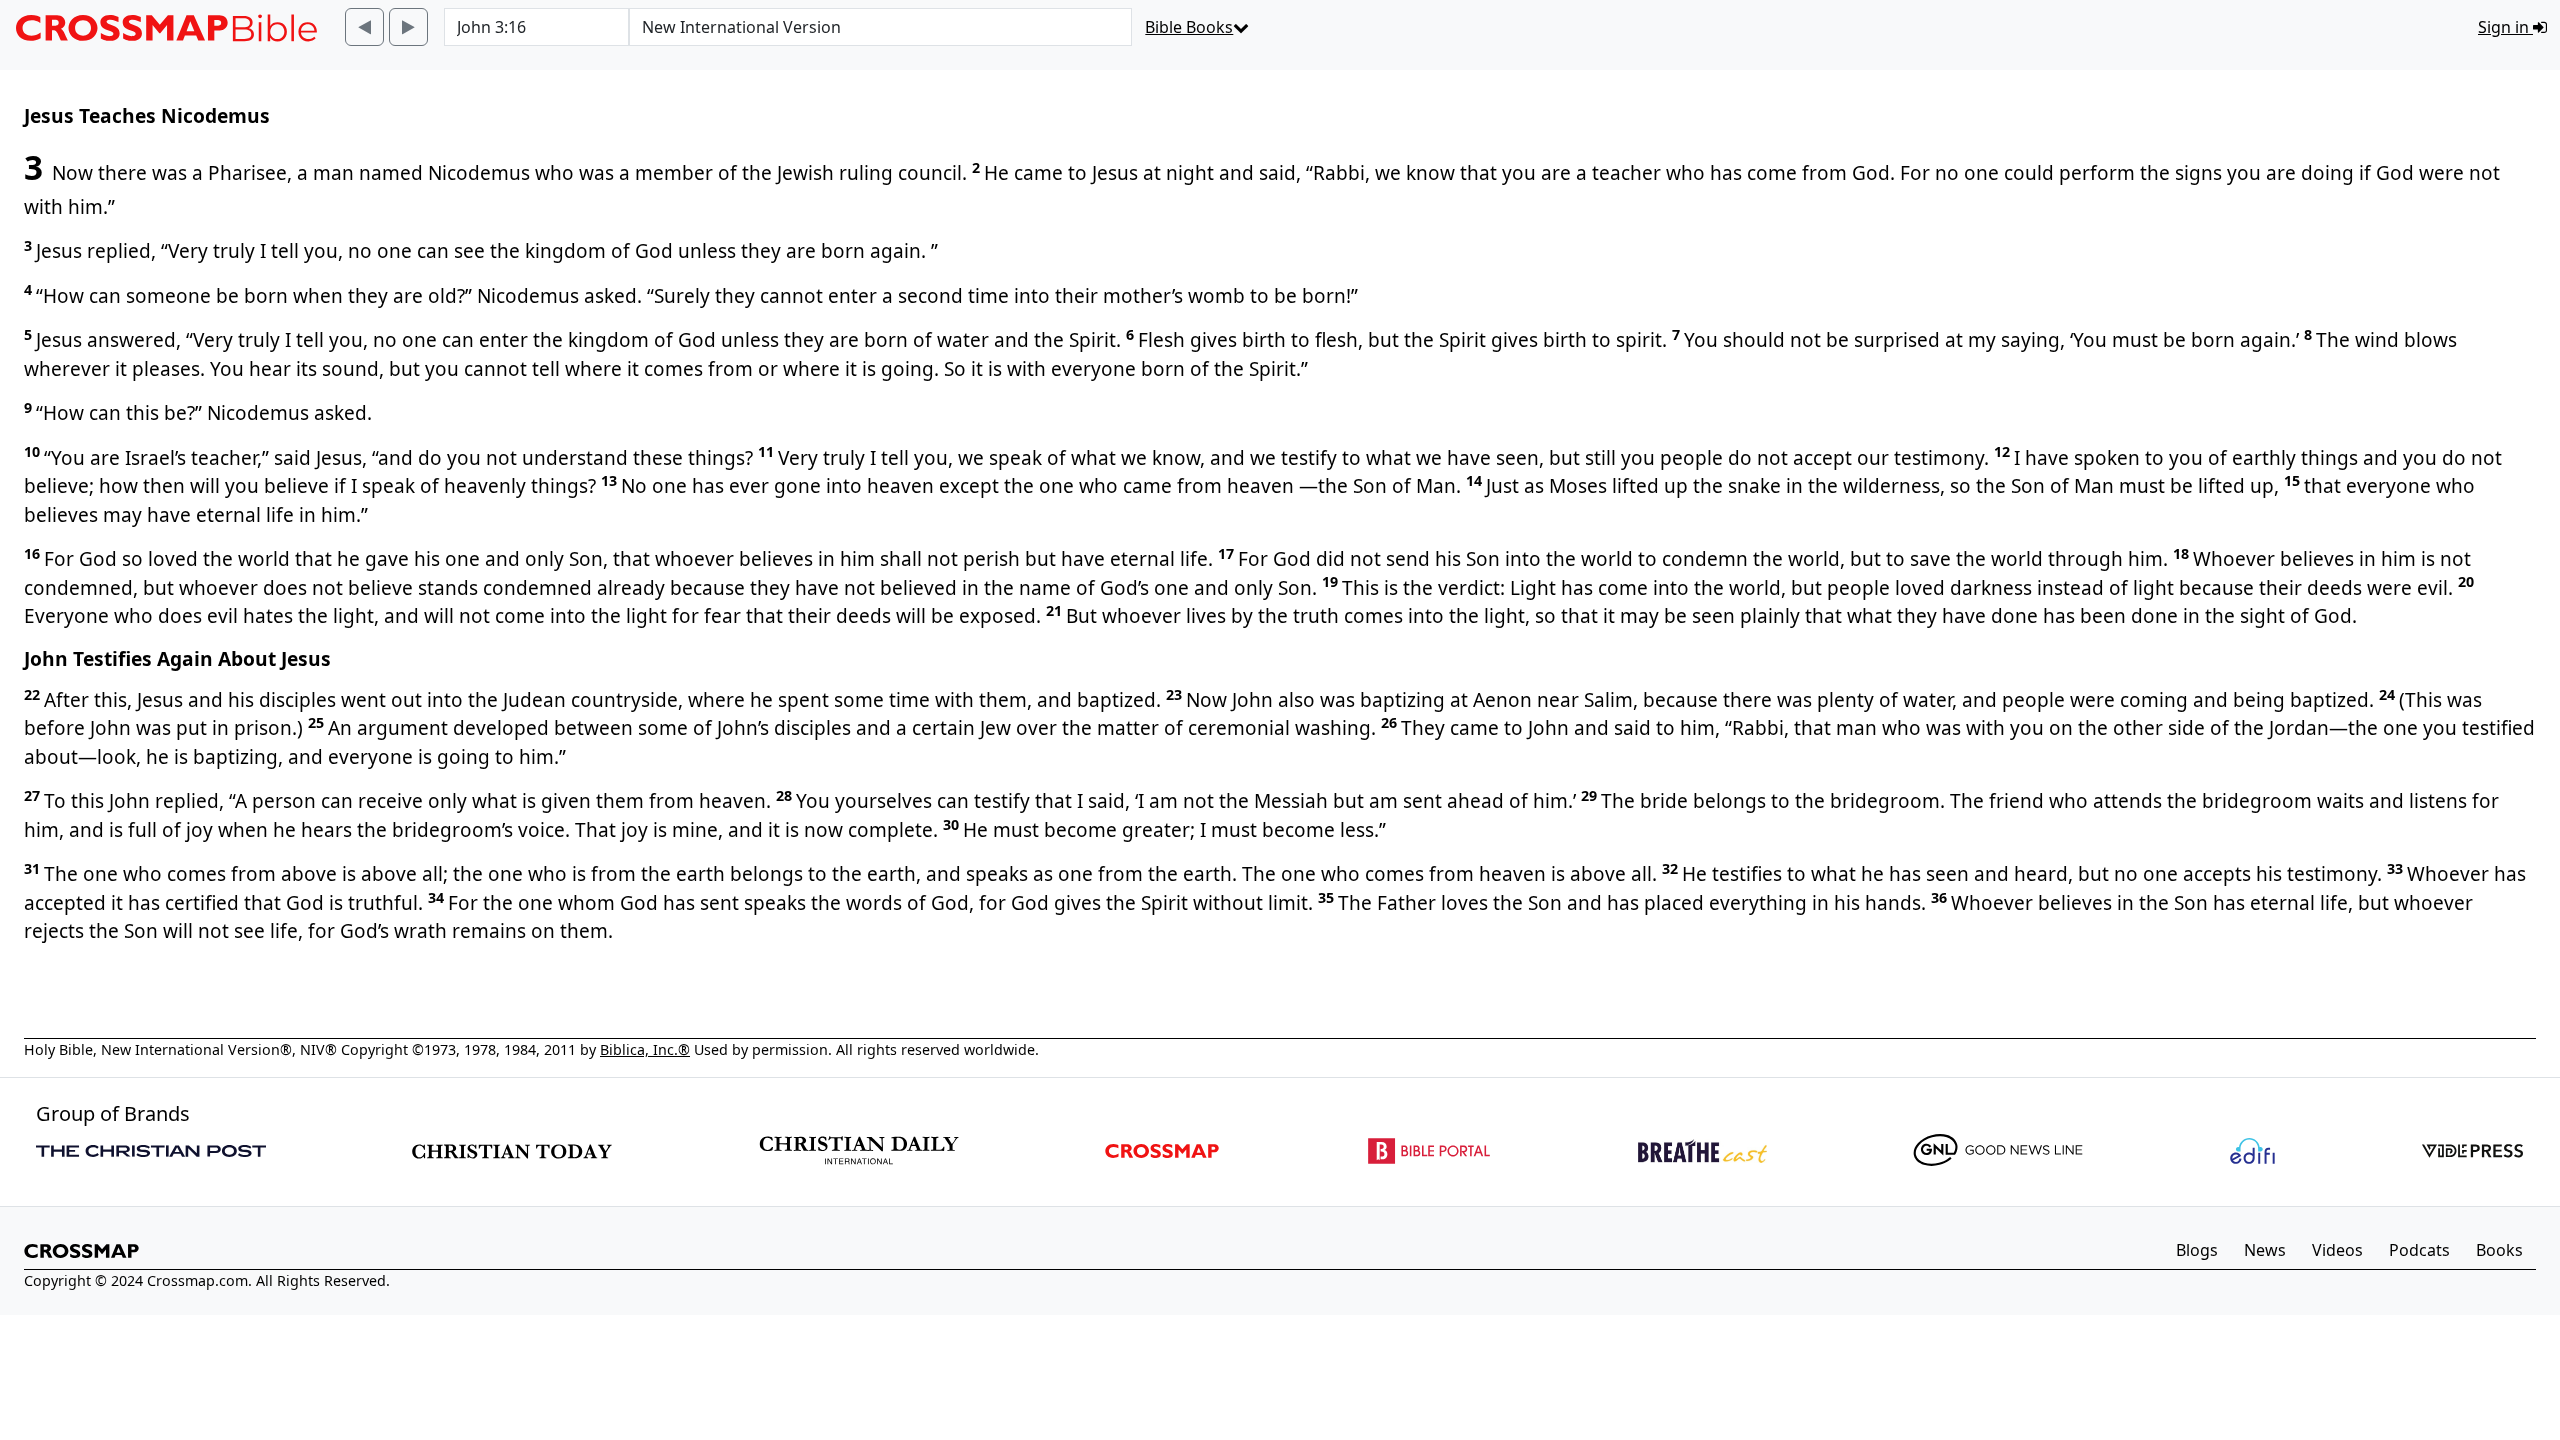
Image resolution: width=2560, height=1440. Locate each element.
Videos (2337, 1250)
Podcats (2419, 1250)
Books (2499, 1250)
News (2265, 1250)
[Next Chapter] (408, 27)
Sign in (2505, 27)
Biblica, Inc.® (645, 1049)
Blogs (2197, 1250)
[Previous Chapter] (364, 27)
